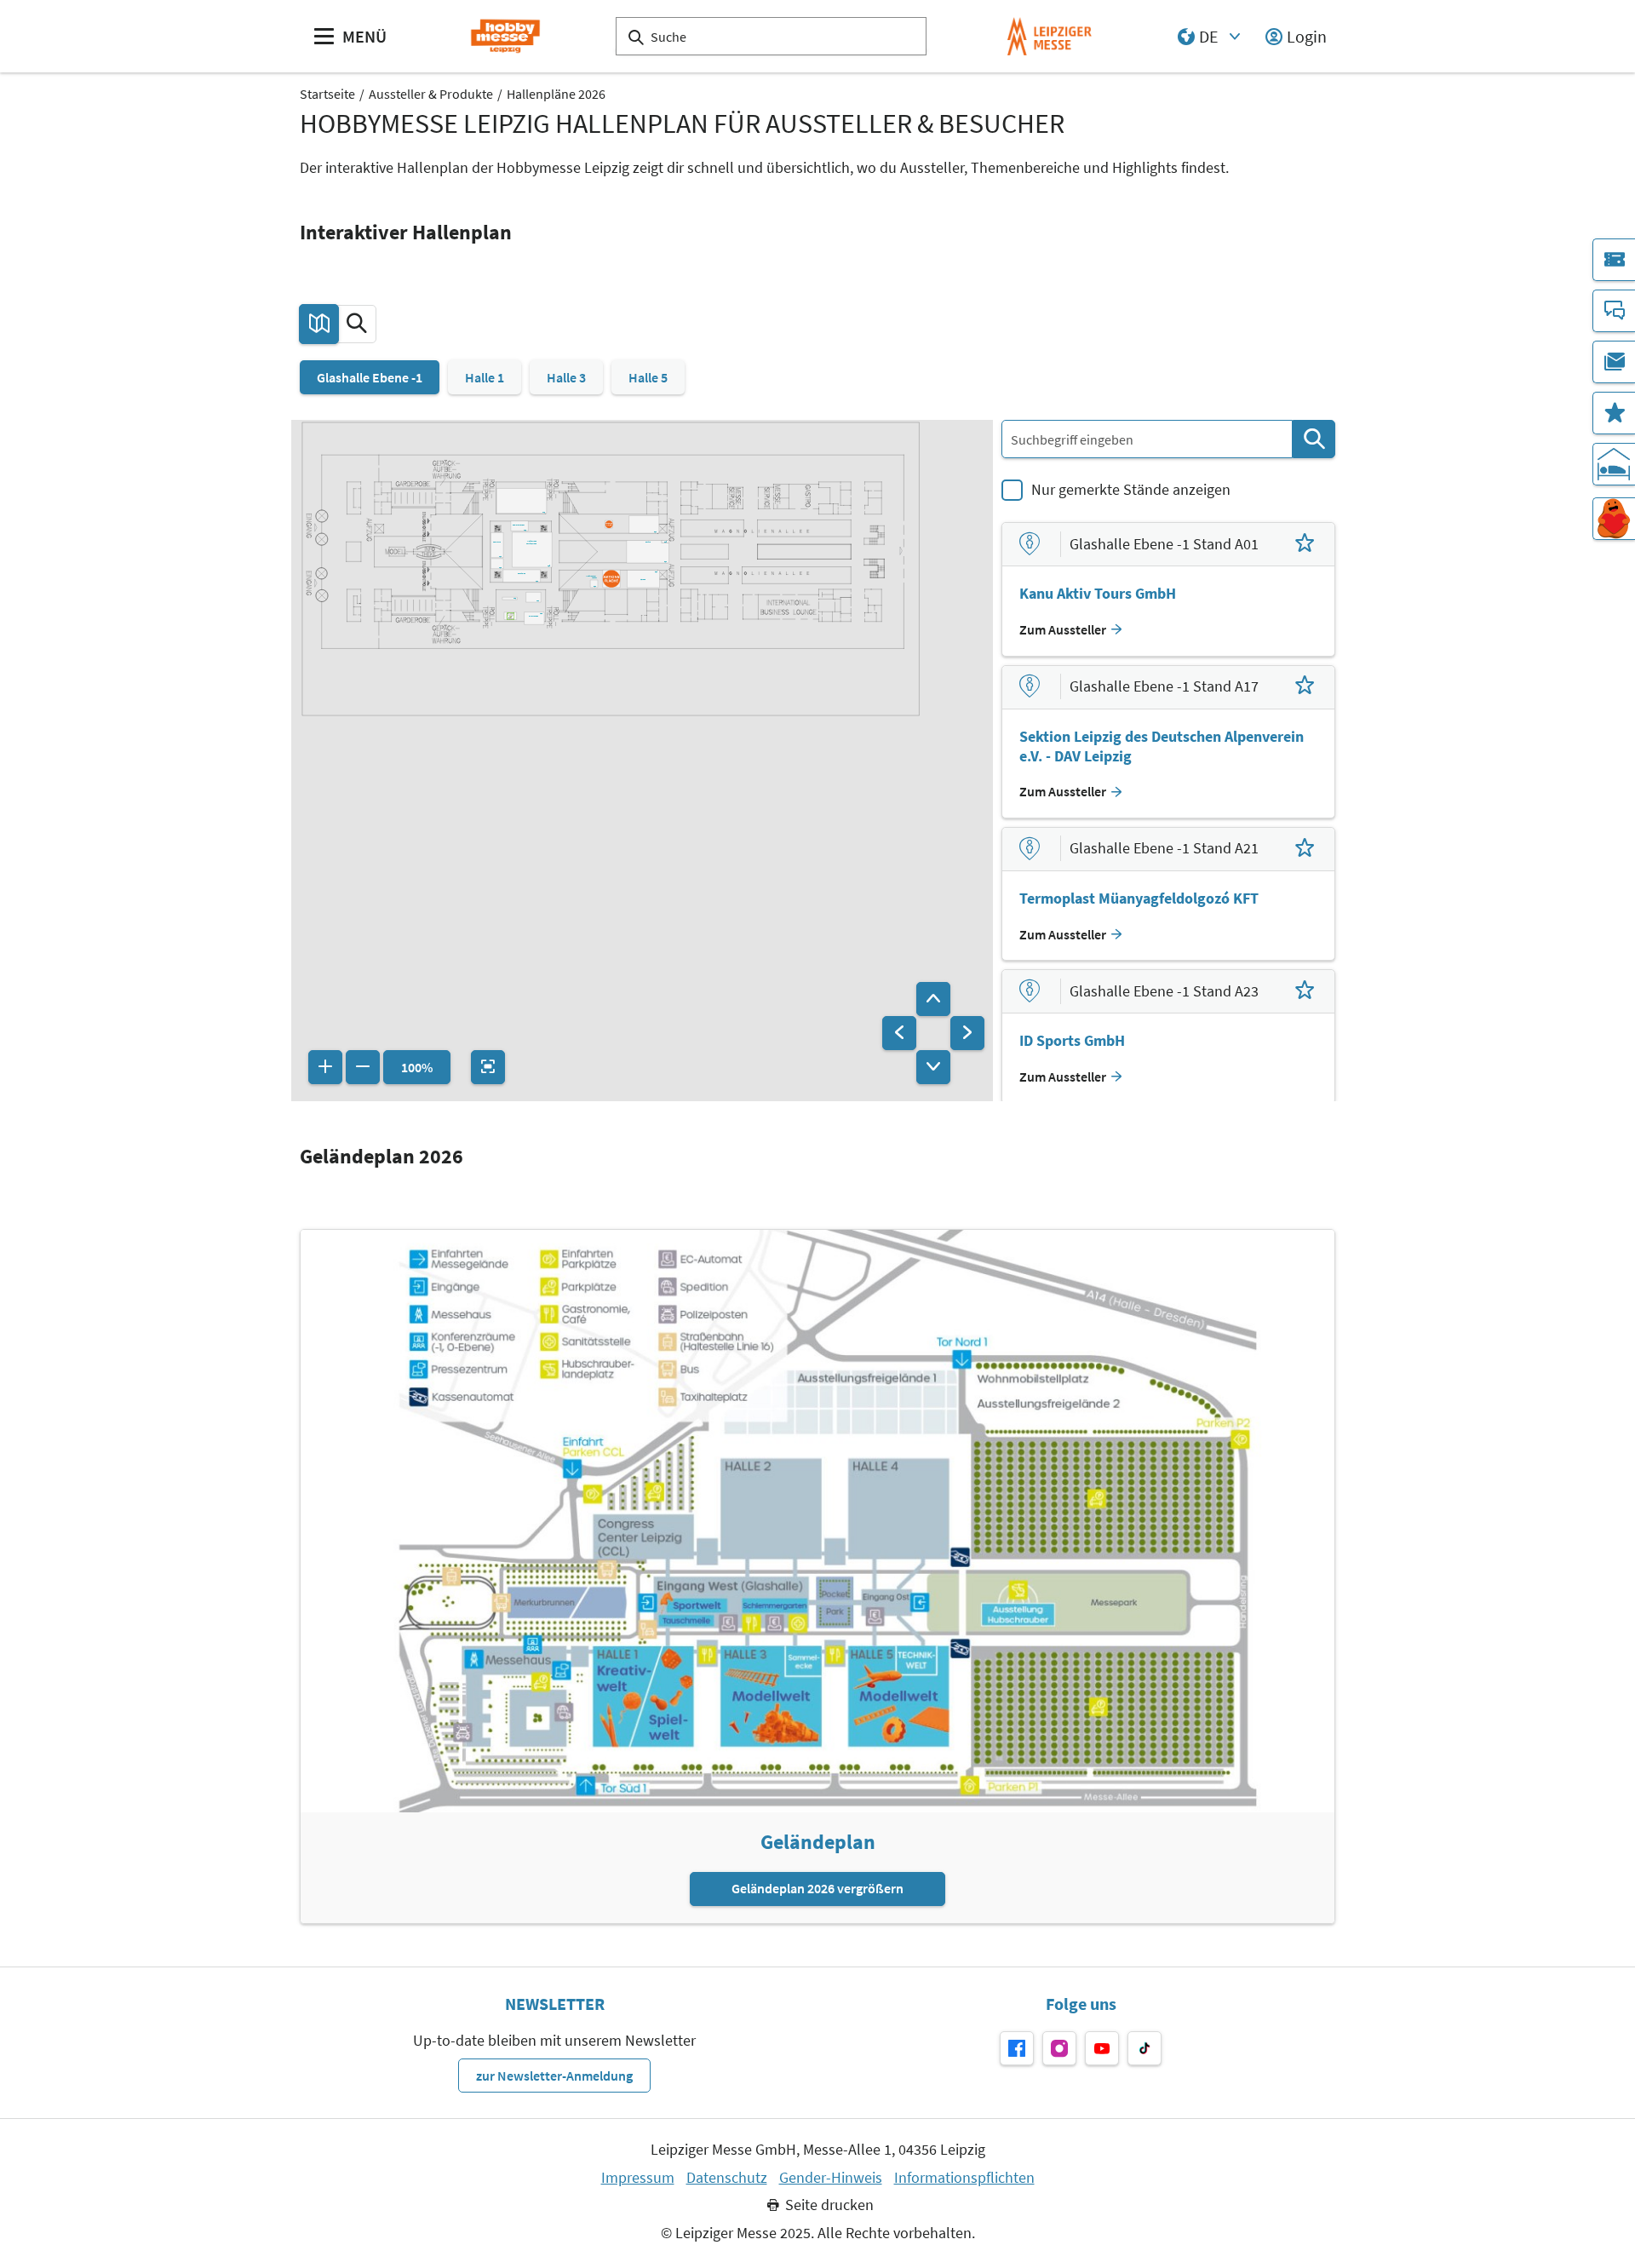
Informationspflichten (964, 2178)
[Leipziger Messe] (1050, 36)
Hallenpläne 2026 (556, 94)
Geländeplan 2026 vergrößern (817, 1888)
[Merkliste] (1614, 413)
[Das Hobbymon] (1614, 519)
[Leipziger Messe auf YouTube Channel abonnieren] (1102, 2048)
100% (417, 1067)
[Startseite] (505, 36)
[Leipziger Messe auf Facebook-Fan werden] (1017, 2048)
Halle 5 (648, 377)
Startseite (327, 94)
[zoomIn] (325, 1067)
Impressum (638, 2178)
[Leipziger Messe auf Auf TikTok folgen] (1144, 2048)
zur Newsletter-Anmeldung (554, 2076)
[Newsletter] (1614, 362)
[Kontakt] (1614, 311)
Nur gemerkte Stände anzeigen (1131, 489)
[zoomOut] (363, 1067)
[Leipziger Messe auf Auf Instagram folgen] (1059, 2048)
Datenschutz (727, 2178)
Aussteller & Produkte (431, 94)
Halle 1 (485, 377)
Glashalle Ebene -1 (370, 377)
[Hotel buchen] (1614, 464)
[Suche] (1314, 439)
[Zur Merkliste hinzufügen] (1305, 544)
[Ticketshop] (1614, 260)
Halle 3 (566, 377)
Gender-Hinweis (831, 2178)
